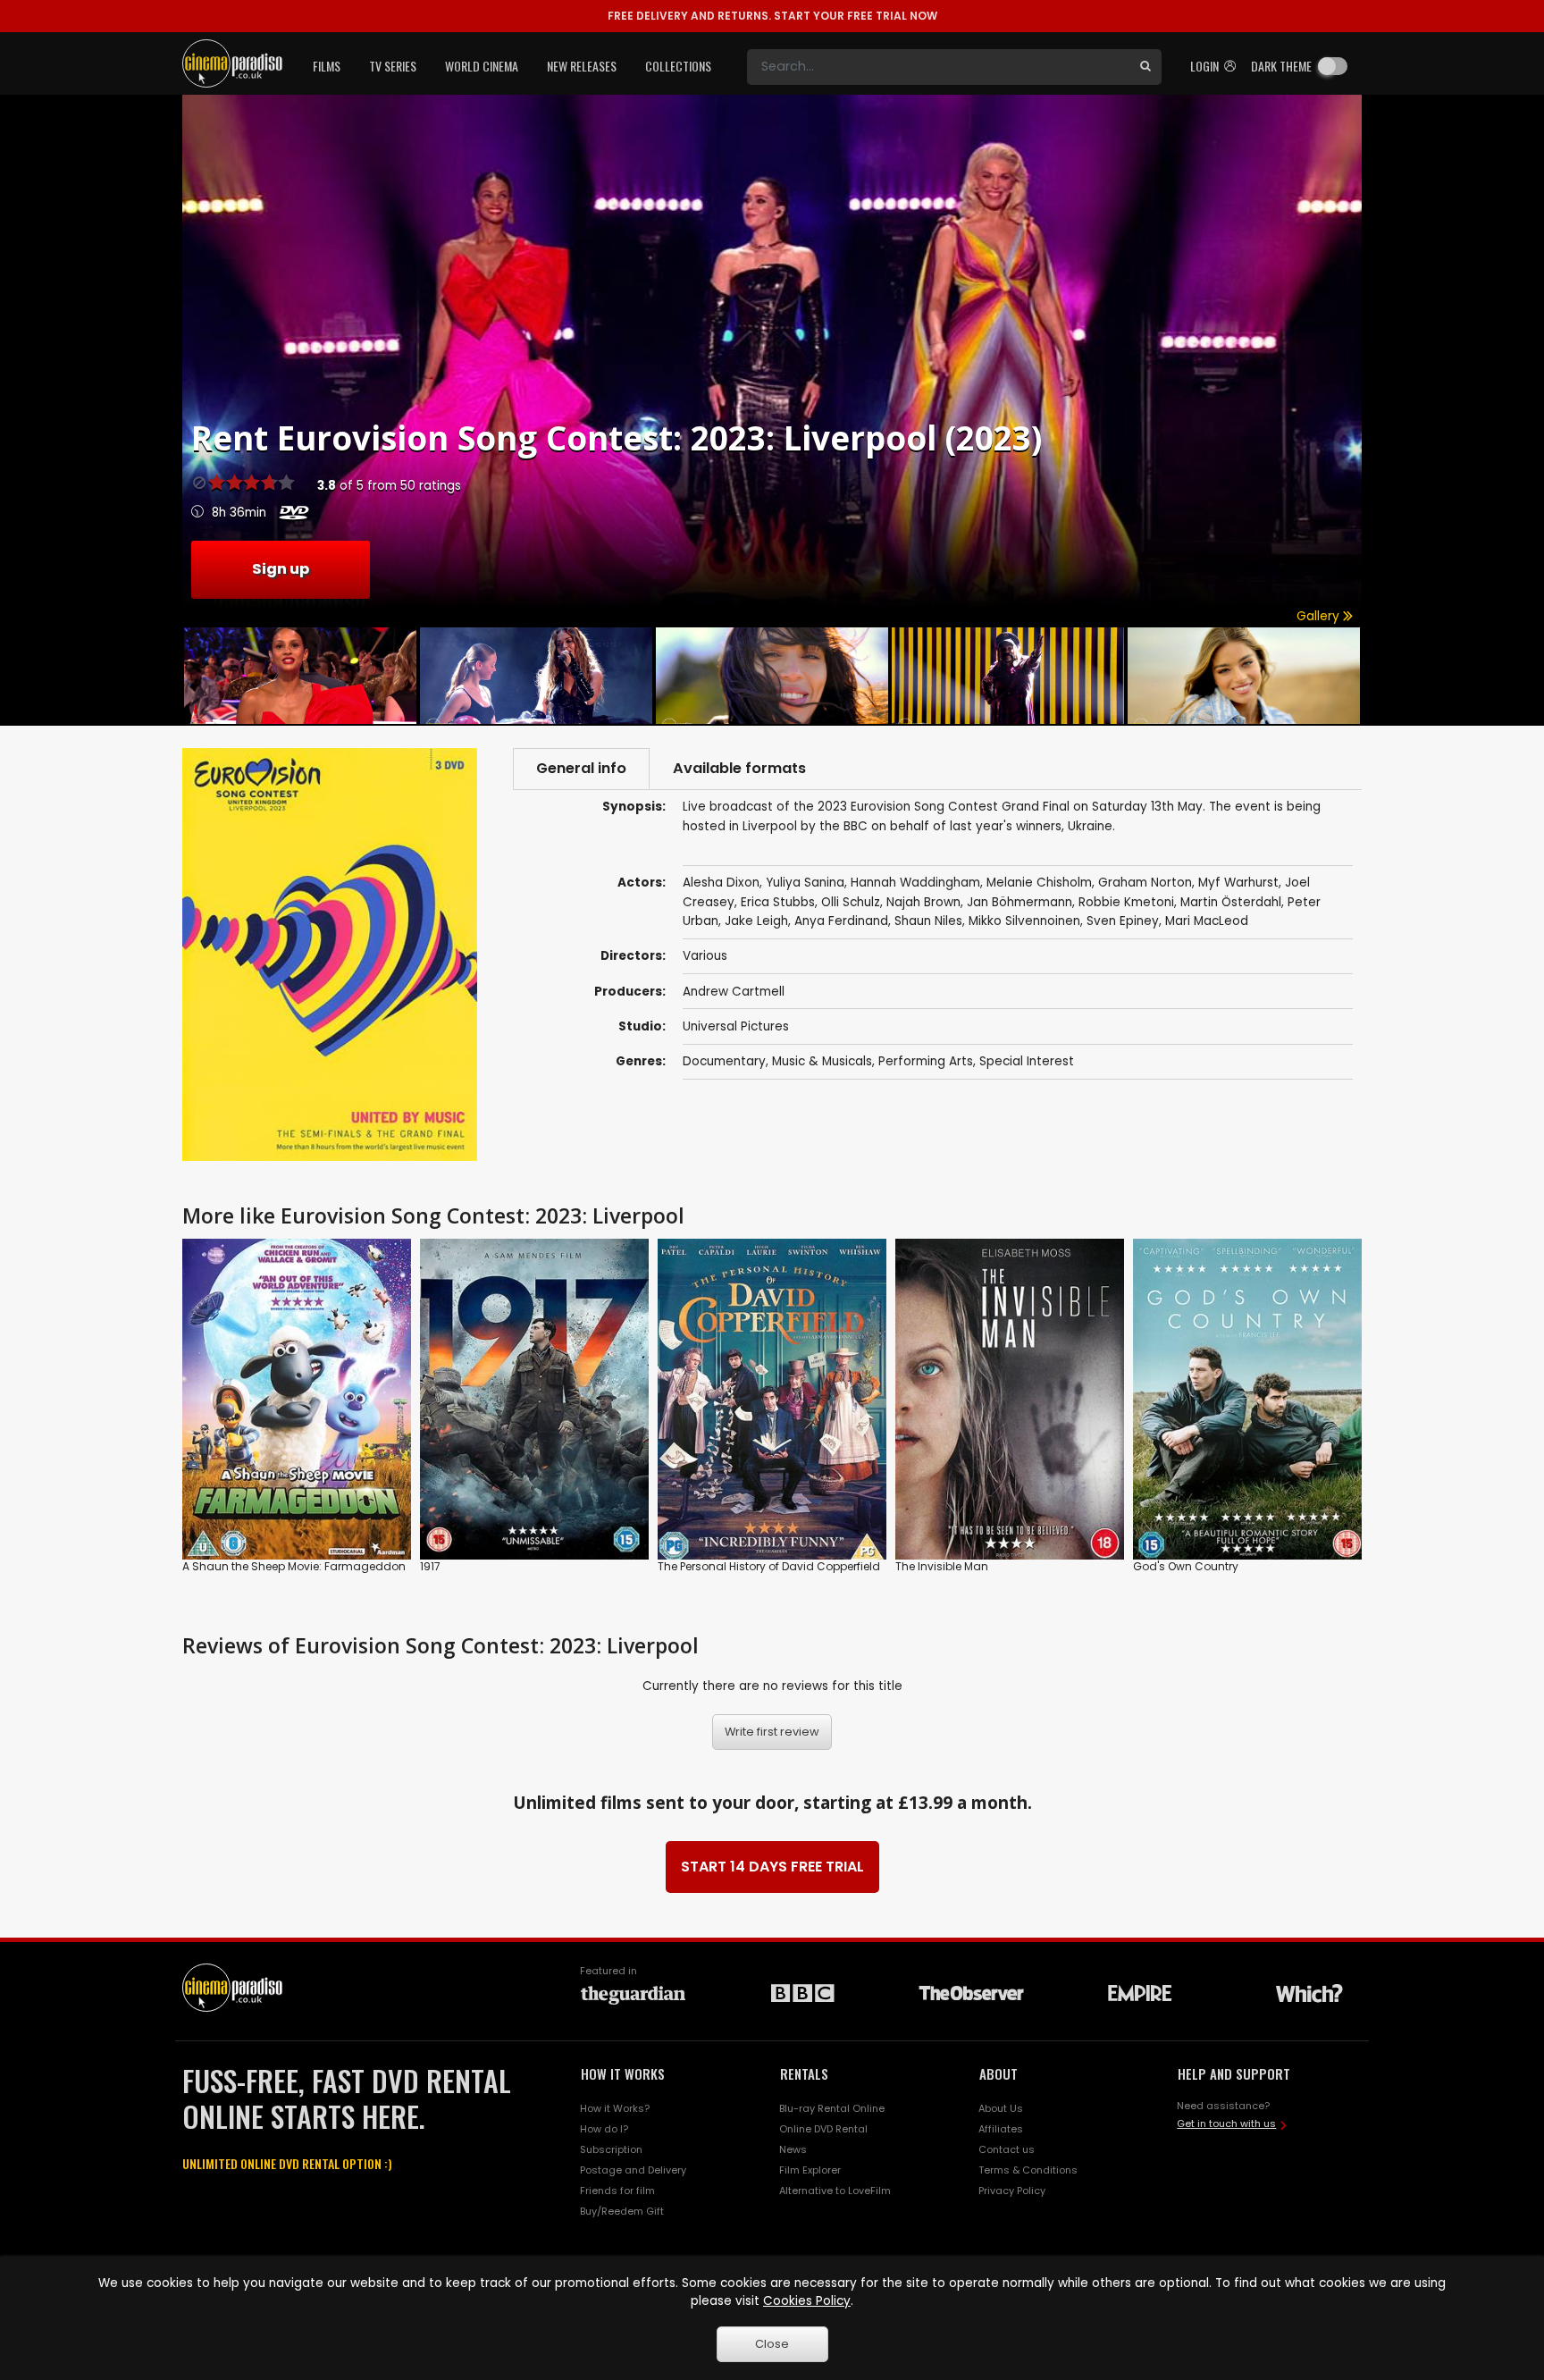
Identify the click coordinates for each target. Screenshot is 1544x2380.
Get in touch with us (1226, 2123)
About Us (1001, 2108)
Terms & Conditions (1028, 2170)
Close (772, 2344)
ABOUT (999, 2073)
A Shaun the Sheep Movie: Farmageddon (294, 1566)
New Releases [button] (582, 66)
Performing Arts (926, 1061)
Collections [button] (678, 66)
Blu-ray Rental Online (832, 2108)
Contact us (1007, 2149)
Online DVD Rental (823, 2129)
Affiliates (1001, 2129)
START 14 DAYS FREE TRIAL (772, 1867)
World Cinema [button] (482, 66)
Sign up (281, 569)
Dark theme (1281, 66)
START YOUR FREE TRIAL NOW (772, 16)
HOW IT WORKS (623, 2073)
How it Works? (615, 2108)
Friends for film (617, 2191)
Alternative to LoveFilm (835, 2191)
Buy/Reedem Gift (622, 2211)
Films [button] (327, 66)
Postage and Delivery (633, 2170)
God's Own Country (1186, 1566)
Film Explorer (810, 2170)
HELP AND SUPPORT (1234, 2073)
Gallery (1320, 616)
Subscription (611, 2149)
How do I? (604, 2129)
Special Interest (1027, 1061)
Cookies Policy (807, 2301)
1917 (430, 1566)
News (793, 2149)
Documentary (724, 1061)
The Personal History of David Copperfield (769, 1566)
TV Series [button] (393, 66)
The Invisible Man (942, 1566)
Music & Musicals (822, 1061)
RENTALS (804, 2073)
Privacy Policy (1012, 2191)
